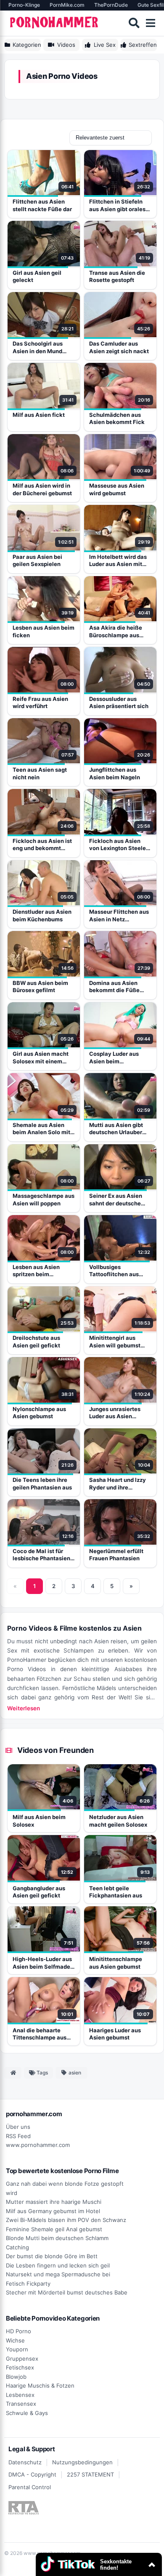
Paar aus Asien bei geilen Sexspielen (37, 561)
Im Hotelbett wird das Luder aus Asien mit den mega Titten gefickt (118, 561)
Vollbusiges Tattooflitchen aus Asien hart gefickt (114, 1271)
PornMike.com (67, 5)
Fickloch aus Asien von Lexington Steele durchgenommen (118, 845)
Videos (66, 45)
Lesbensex (20, 2395)
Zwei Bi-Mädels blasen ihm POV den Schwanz (66, 2220)
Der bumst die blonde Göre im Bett (52, 2256)
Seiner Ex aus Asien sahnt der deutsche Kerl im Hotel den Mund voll (120, 1200)
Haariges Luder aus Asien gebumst (115, 2034)
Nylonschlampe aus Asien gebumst (39, 1413)
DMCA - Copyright (32, 2474)
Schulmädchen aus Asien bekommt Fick (117, 419)
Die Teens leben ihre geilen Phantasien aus (42, 1484)
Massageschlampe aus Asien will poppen (44, 1199)
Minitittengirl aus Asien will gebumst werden (115, 1342)
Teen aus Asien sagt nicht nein (40, 773)
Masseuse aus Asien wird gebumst (117, 489)
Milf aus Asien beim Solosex (39, 1821)
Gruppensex (22, 2359)
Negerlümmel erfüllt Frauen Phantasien (116, 1555)
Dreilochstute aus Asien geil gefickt (36, 1342)
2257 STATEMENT (90, 2474)
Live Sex (105, 45)
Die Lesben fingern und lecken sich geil (58, 2265)
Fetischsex (20, 2367)
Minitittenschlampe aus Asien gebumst (116, 1963)
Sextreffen (143, 45)
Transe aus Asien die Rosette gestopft (117, 276)
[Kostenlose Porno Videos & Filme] (55, 23)
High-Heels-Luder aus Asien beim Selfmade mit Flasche (42, 1963)
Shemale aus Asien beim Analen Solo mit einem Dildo (41, 1129)
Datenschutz (25, 2462)
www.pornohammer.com (38, 2145)
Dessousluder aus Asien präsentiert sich (119, 703)
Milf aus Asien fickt (39, 415)
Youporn (17, 2349)
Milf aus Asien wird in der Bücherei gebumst (42, 489)
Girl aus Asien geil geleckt (37, 276)
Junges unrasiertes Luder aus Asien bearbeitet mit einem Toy (117, 1413)
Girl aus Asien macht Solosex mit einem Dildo (41, 1058)
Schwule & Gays (27, 2413)
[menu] (151, 23)
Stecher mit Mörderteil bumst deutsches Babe (67, 2292)
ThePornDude (111, 5)
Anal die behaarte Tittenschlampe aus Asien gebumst (40, 2034)
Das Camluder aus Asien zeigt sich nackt (119, 347)
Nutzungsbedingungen (82, 2462)
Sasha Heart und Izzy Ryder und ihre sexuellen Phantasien (118, 1484)
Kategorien (27, 45)
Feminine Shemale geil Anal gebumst (54, 2229)
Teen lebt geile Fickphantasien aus (116, 1892)
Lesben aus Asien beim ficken (44, 631)
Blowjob (16, 2377)
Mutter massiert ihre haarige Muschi (54, 2202)
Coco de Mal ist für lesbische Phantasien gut (41, 1555)
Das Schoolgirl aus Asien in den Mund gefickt (38, 347)
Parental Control (30, 2487)
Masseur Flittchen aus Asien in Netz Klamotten (119, 916)
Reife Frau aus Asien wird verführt (40, 703)
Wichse (15, 2340)
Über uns (18, 2127)
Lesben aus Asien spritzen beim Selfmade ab (36, 1271)
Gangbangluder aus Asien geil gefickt (39, 1892)
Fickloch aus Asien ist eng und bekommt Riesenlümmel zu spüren (42, 845)
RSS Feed (18, 2136)
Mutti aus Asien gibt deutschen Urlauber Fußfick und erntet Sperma (116, 1129)
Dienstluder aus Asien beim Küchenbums (42, 915)
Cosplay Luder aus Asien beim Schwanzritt (114, 1058)
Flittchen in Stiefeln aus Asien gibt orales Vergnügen (117, 205)
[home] (13, 2073)
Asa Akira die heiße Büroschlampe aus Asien (116, 632)
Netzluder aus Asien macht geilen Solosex (118, 1821)
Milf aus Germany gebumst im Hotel (53, 2211)
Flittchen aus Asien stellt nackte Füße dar (42, 205)
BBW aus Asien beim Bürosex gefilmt (40, 987)
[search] (134, 23)
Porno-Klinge (24, 5)
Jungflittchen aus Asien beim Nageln (115, 773)
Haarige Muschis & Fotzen (40, 2385)
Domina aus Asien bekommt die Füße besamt (114, 987)
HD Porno (19, 2331)
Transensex (21, 2404)
